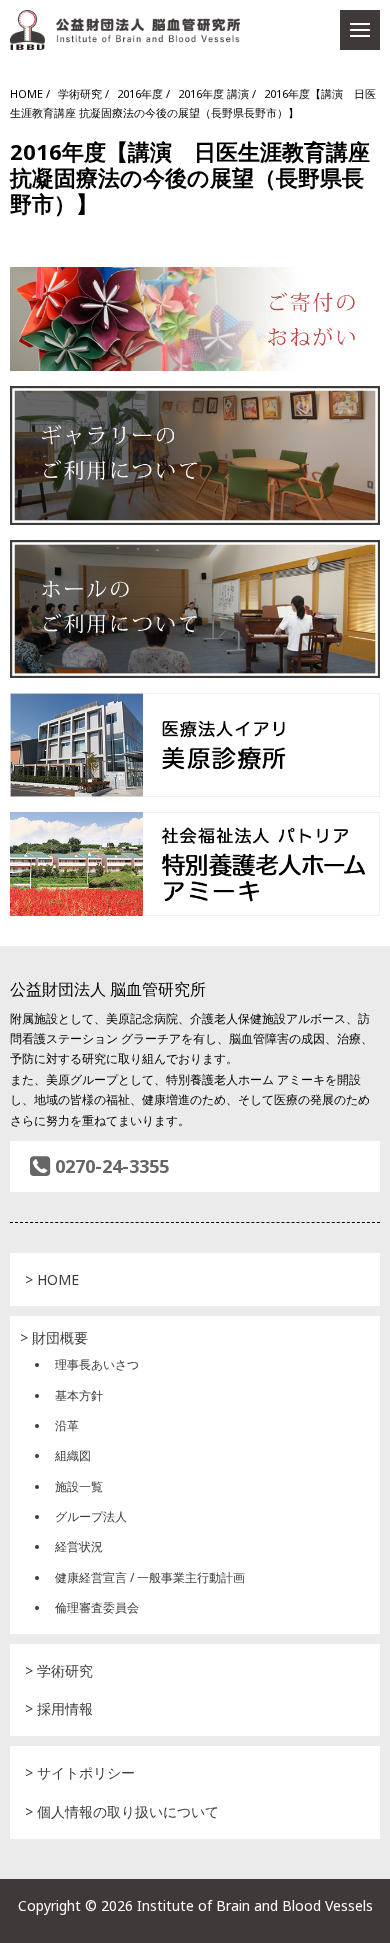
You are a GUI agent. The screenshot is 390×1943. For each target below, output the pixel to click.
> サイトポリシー (80, 1772)
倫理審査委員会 (97, 1607)
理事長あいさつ (97, 1364)
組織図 (73, 1455)
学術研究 (80, 93)
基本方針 (79, 1395)
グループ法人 (91, 1516)
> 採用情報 (59, 1708)
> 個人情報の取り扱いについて (122, 1811)
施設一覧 (79, 1486)
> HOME (52, 1279)
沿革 (67, 1425)
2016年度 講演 (213, 93)
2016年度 (140, 93)
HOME (26, 93)
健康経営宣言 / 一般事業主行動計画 (150, 1577)
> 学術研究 (59, 1670)
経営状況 (79, 1546)
